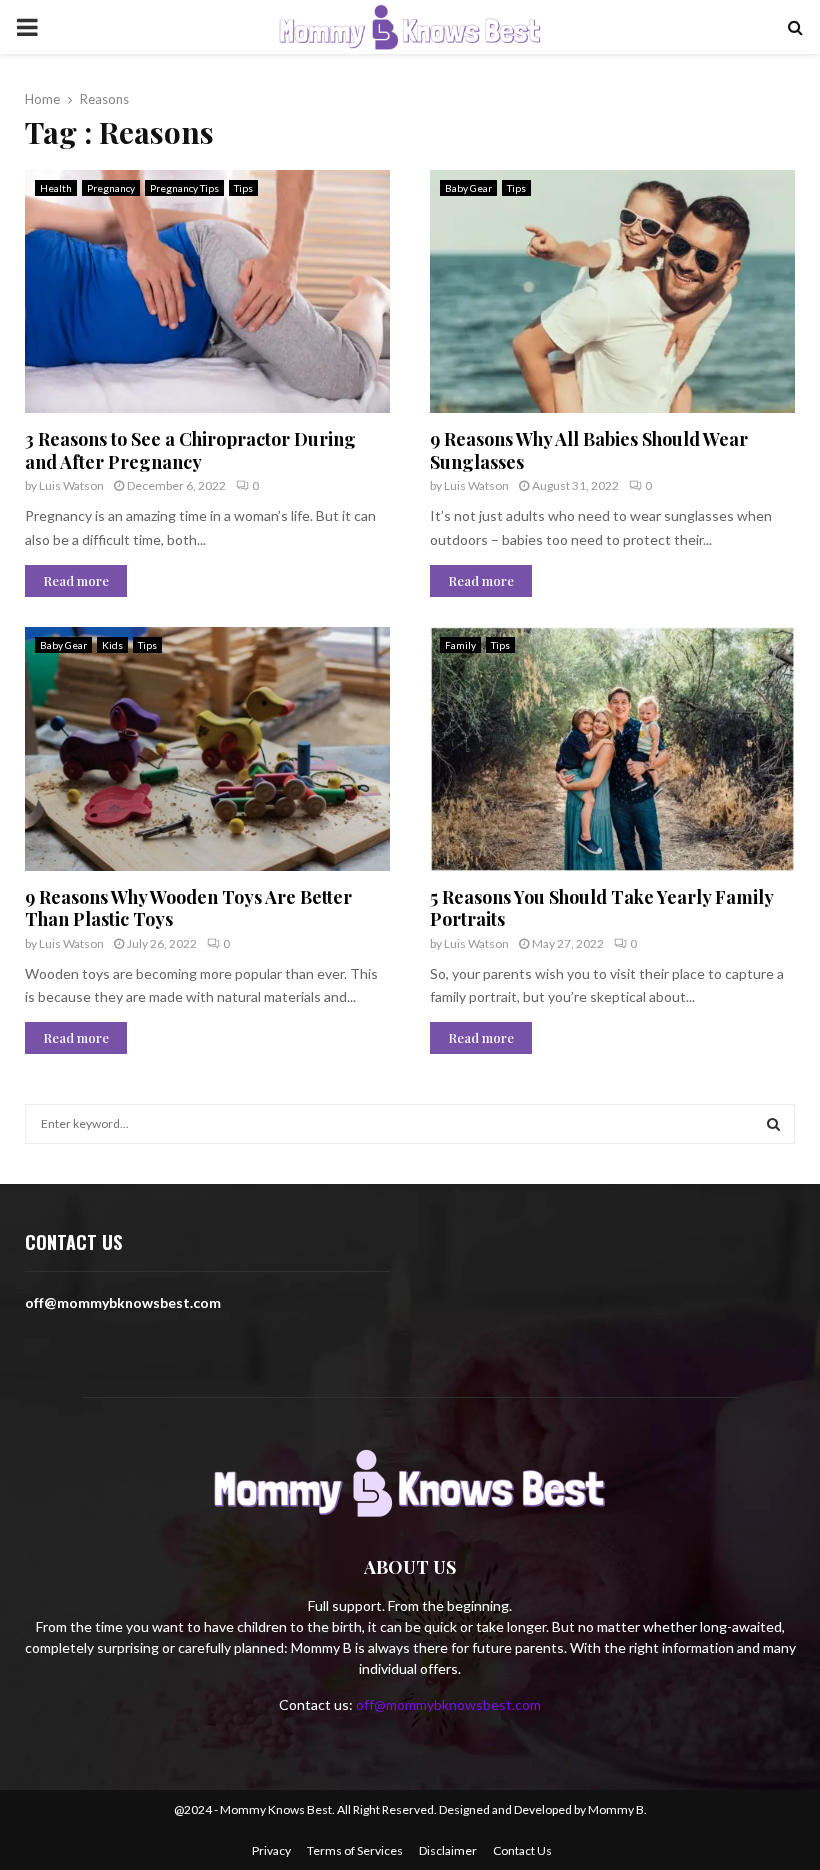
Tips (243, 188)
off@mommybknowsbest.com (448, 1704)
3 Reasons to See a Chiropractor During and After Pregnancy (190, 450)
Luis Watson (71, 485)
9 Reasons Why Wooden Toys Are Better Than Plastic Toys (188, 908)
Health (56, 188)
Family (460, 645)
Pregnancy (111, 188)
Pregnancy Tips (184, 188)
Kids (112, 645)
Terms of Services (355, 1850)
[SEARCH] (773, 1124)
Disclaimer (448, 1850)
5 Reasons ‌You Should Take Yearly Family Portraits (601, 908)
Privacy (271, 1850)
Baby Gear (468, 188)
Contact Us (522, 1850)
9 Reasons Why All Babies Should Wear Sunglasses (589, 450)
